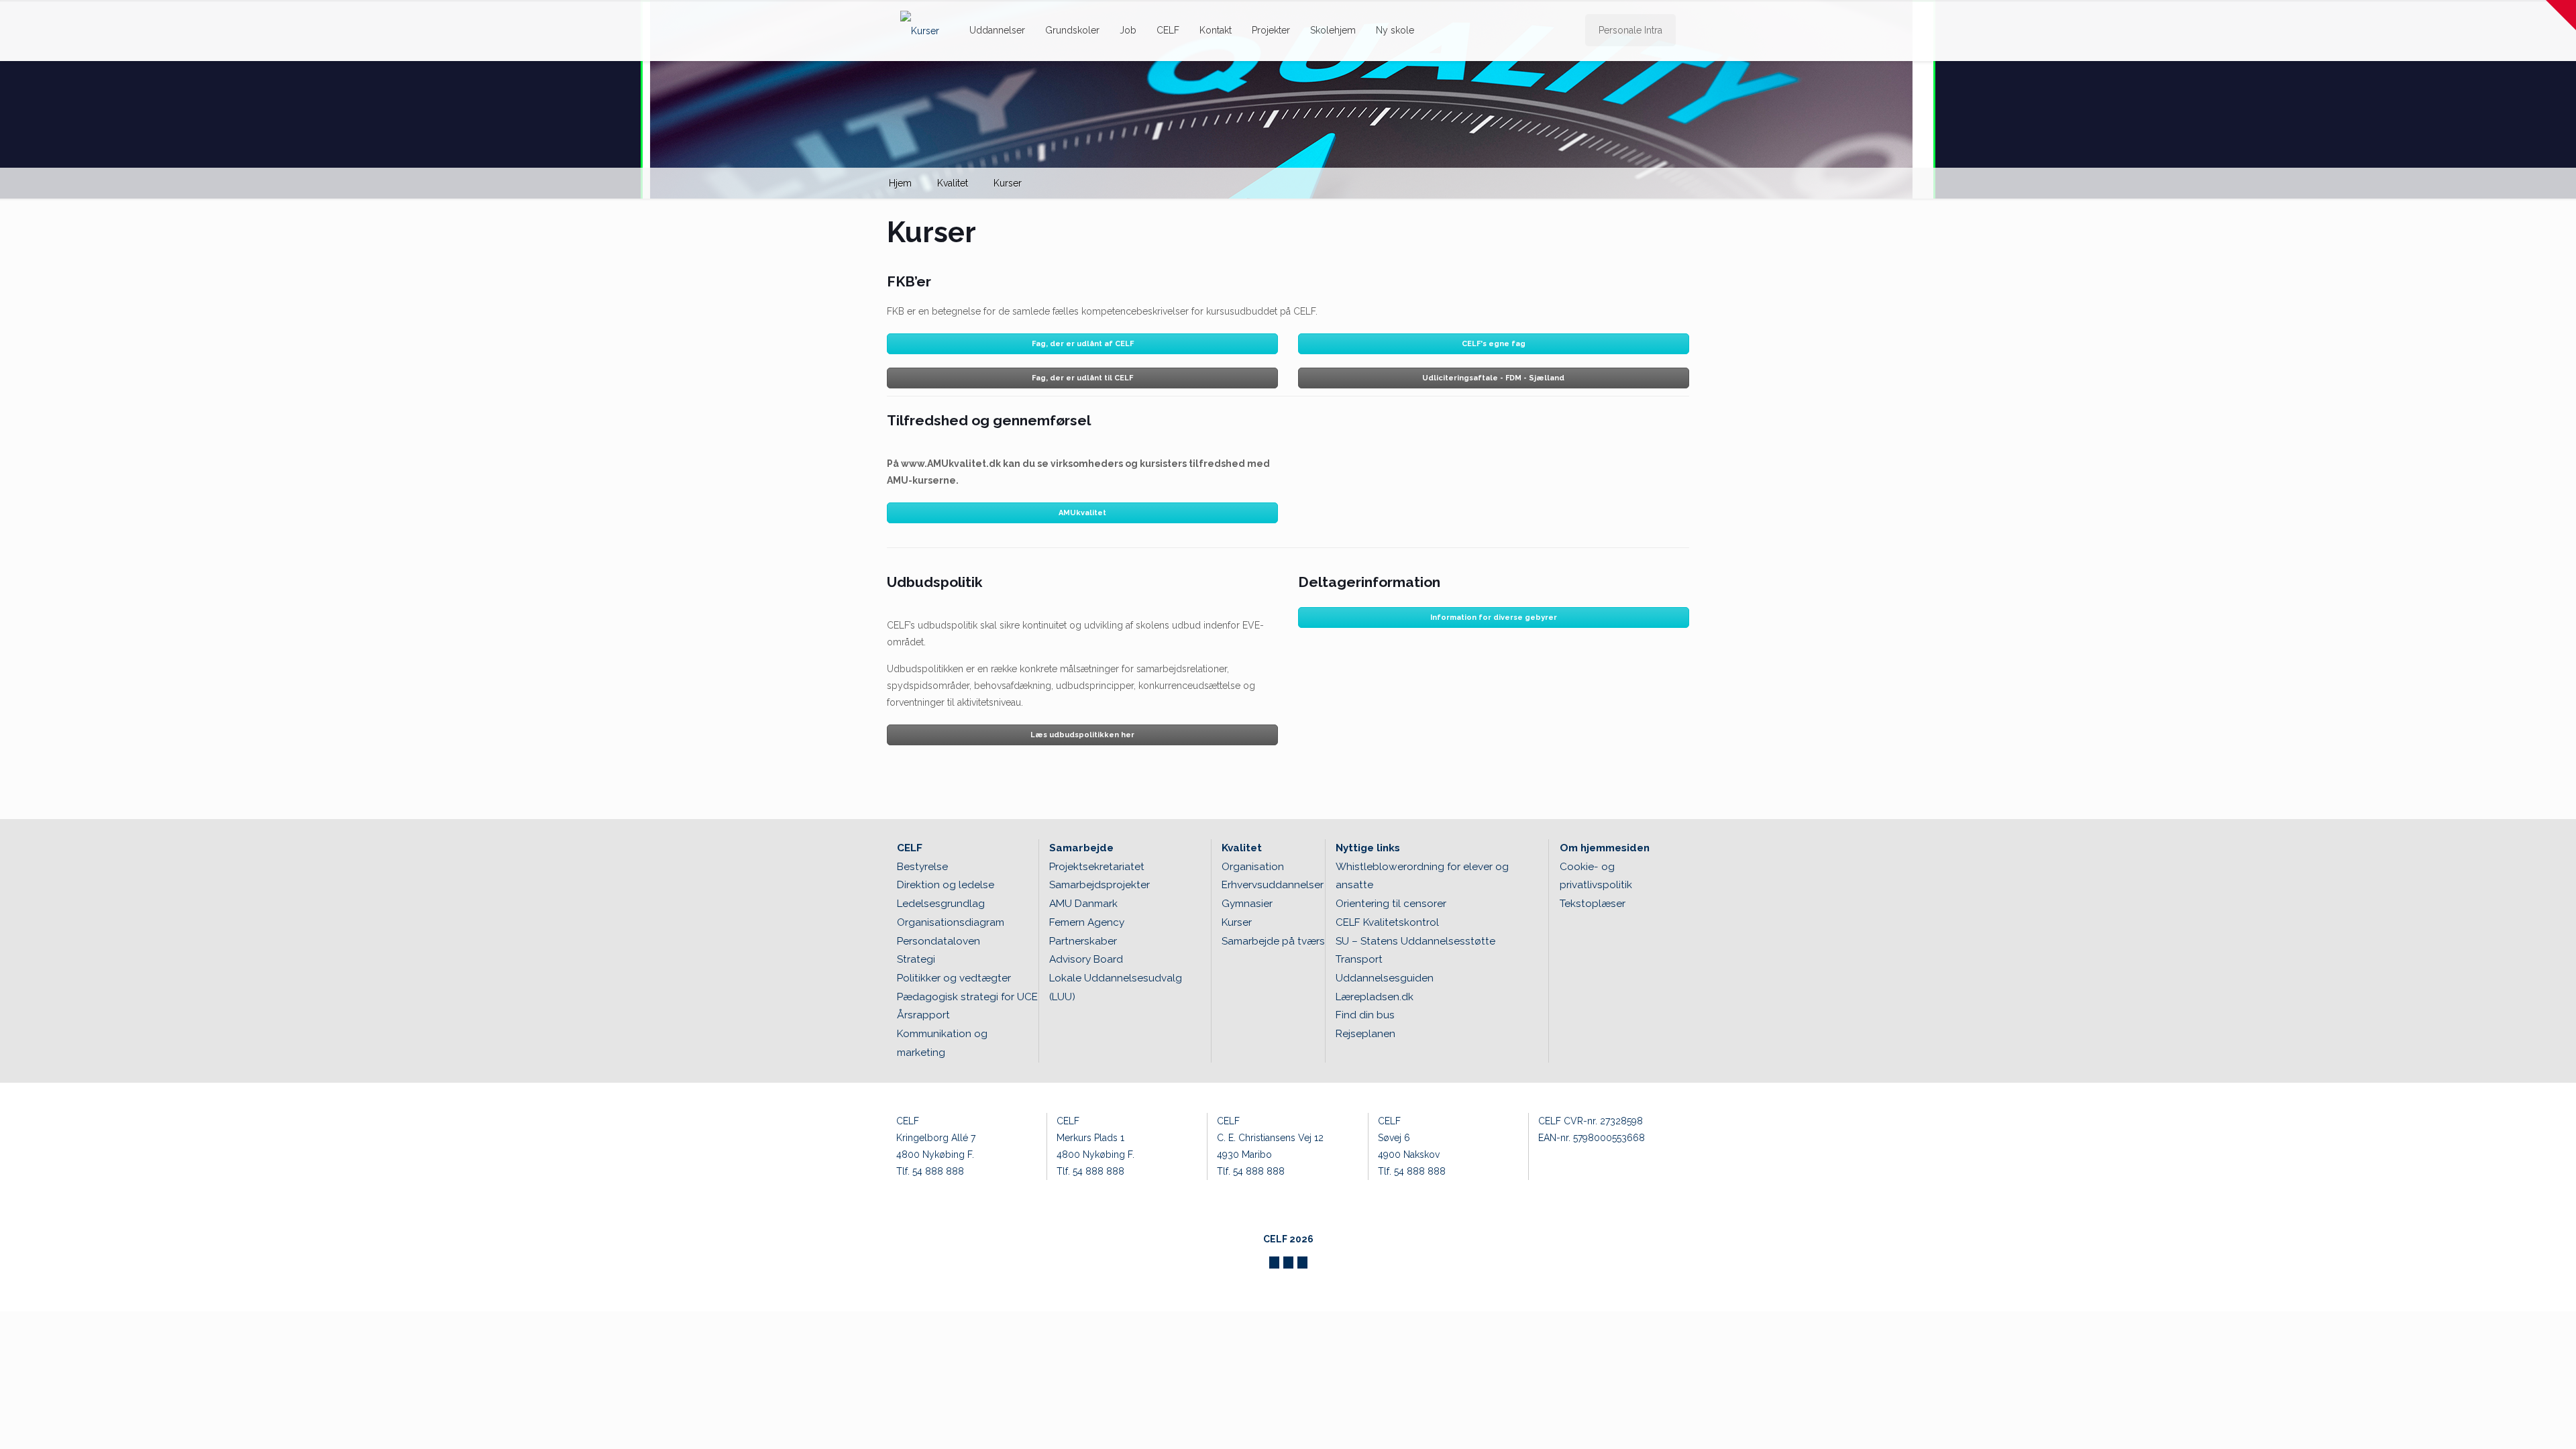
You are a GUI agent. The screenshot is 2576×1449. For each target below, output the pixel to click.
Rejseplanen (1365, 1034)
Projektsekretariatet (1097, 867)
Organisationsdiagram (951, 922)
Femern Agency (1087, 922)
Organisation (1253, 867)
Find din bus (1365, 1015)
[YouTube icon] (1288, 1263)
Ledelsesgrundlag (941, 904)
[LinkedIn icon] (1302, 1263)
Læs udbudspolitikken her (1082, 735)
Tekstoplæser (1593, 904)
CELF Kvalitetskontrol (1387, 922)
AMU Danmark (1083, 904)
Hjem (900, 183)
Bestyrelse (922, 867)
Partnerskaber (1083, 941)
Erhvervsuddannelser (1273, 885)
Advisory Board (1086, 959)
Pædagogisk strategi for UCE (967, 997)
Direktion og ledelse (946, 885)
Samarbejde (1081, 848)
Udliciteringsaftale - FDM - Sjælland (1493, 378)
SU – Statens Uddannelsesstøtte (1415, 941)
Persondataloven (938, 941)
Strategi (916, 959)
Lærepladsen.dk (1375, 997)
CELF (910, 848)
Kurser (1008, 183)
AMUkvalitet (1082, 513)
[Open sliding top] (2561, 15)
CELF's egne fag (1494, 344)
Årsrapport (923, 1015)
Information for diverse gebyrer (1494, 618)
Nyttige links (1368, 848)
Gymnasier (1247, 904)
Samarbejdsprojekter (1099, 885)
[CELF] (920, 30)
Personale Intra (1630, 30)
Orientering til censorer (1391, 904)
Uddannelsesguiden (1385, 978)
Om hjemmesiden (1605, 848)
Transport (1359, 959)
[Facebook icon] (1274, 1263)
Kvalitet (953, 183)
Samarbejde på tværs (1273, 941)
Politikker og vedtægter (954, 978)
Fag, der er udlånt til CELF (1082, 378)
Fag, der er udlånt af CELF (1083, 344)
